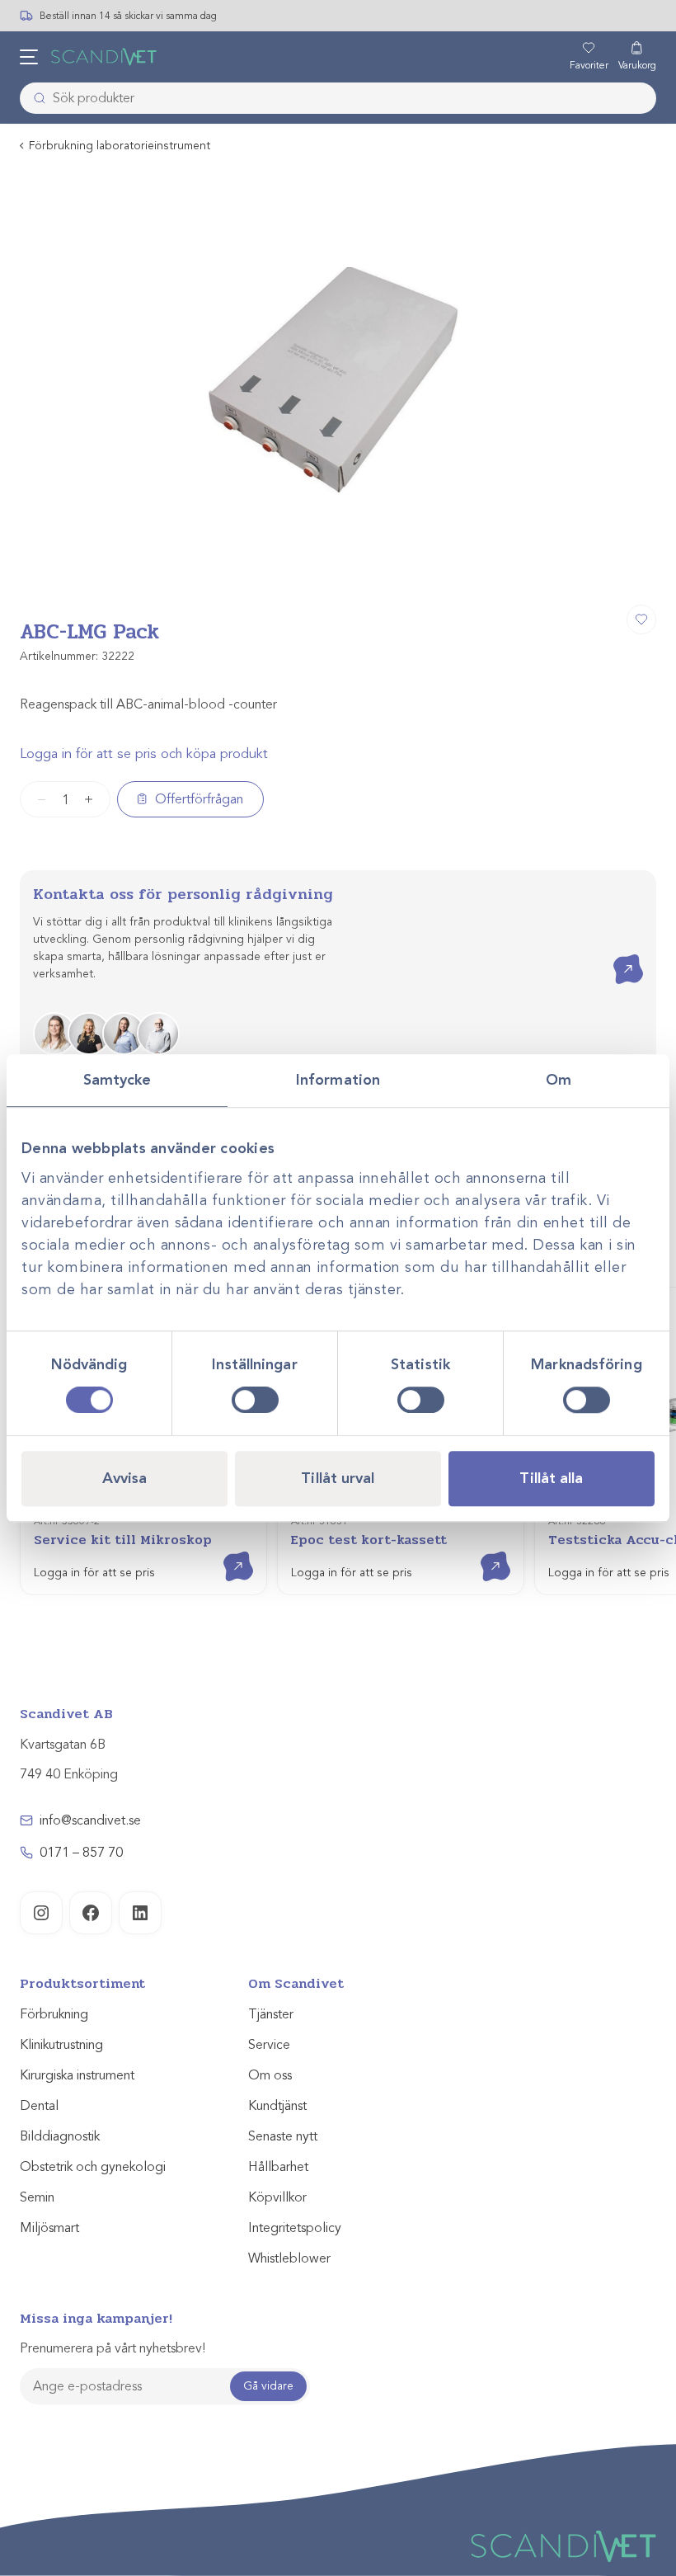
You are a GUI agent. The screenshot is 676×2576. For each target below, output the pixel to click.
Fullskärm (603, 572)
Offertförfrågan (199, 799)
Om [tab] (559, 1080)
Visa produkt (226, 1552)
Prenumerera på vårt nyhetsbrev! (113, 2348)
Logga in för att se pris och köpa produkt (144, 754)
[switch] (255, 1400)
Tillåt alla (551, 1478)
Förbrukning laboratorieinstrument (120, 146)
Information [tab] (338, 1080)
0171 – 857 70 (81, 1853)
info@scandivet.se (90, 1820)
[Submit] (35, 98)
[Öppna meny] (29, 57)
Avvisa (125, 1478)
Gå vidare (268, 2386)
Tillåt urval (338, 1478)
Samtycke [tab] (117, 1080)
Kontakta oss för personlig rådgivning (183, 894)
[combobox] (338, 98)
